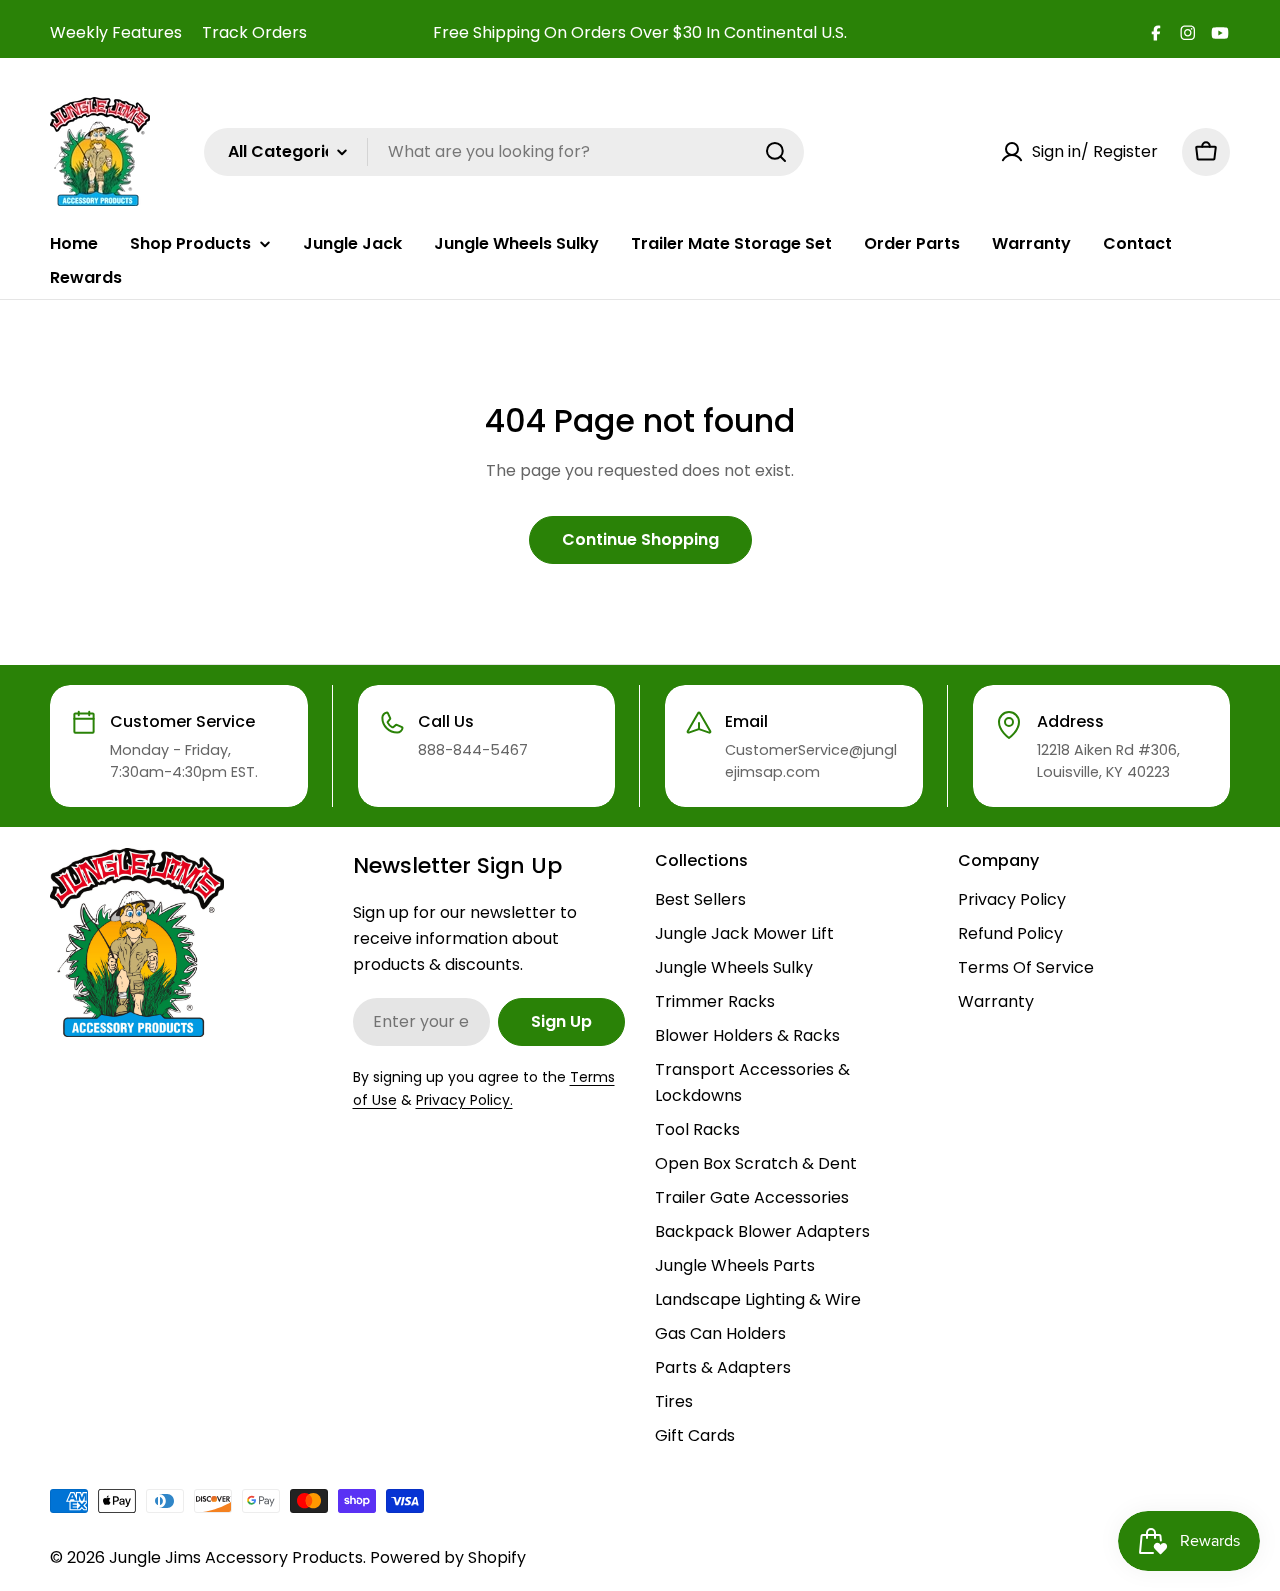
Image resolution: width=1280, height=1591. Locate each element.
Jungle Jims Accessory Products (236, 1557)
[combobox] (504, 152)
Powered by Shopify (448, 1557)
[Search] (776, 152)
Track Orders (254, 32)
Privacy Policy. (464, 1100)
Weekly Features (116, 32)
